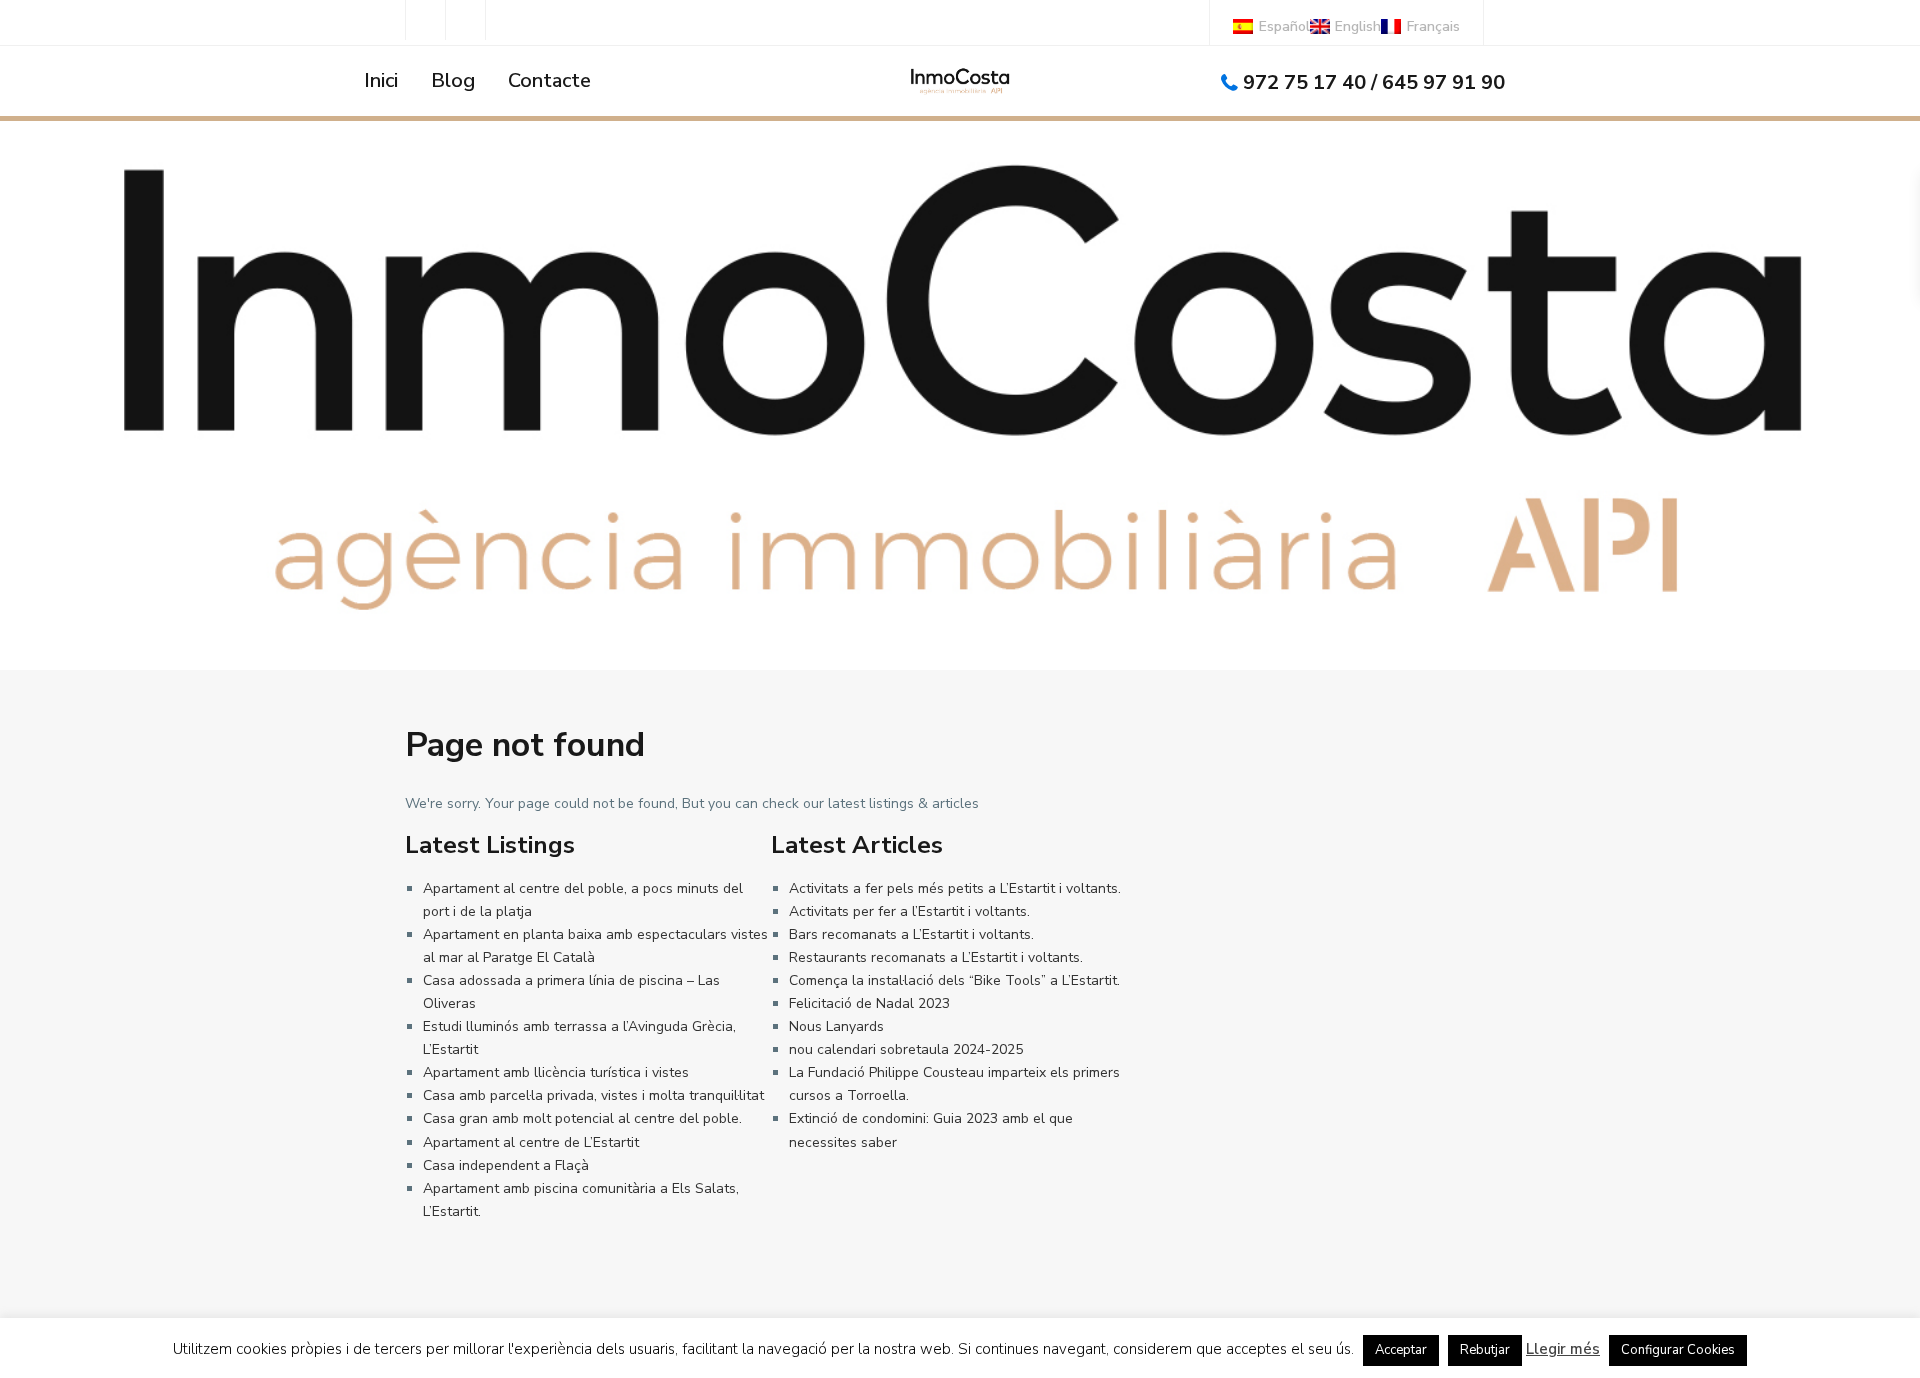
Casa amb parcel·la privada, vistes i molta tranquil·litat (593, 1095)
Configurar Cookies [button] (1678, 1350)
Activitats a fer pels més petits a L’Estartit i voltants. (955, 888)
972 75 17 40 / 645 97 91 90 (1374, 82)
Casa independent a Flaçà (506, 1165)
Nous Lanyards (836, 1026)
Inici (381, 80)
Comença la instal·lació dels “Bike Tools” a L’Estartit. (954, 980)
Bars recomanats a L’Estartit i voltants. (911, 934)
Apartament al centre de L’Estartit (531, 1142)
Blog (453, 80)
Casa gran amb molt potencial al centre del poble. (582, 1118)
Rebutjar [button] (1485, 1350)
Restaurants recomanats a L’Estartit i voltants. (936, 957)
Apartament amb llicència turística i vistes (556, 1072)
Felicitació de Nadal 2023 (869, 1003)
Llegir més (1563, 1349)
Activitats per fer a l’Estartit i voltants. (909, 911)
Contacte (549, 80)
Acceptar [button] (1401, 1350)
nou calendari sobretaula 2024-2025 (906, 1049)
